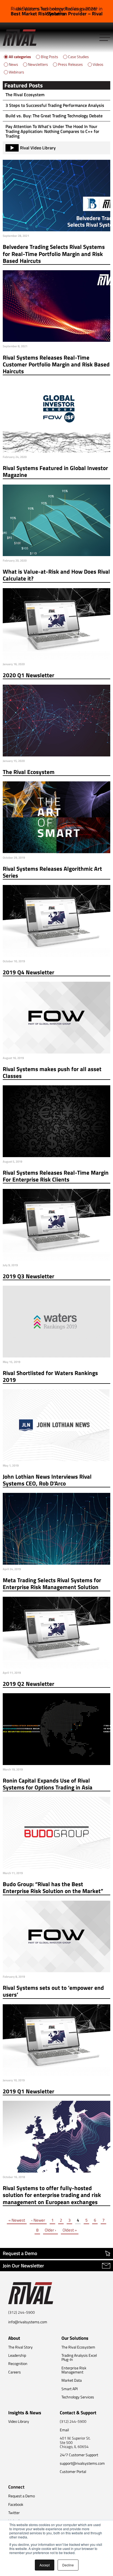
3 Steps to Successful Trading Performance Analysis (55, 105)
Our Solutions (75, 2338)
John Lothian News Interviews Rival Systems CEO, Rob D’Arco (47, 1480)
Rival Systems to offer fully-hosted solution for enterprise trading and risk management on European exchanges (52, 2195)
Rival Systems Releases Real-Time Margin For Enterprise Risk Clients (56, 1176)
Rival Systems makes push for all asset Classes (52, 1073)
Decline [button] (68, 2565)
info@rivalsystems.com (28, 2322)
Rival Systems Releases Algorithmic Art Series (52, 872)
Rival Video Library (38, 148)
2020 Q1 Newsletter (29, 675)
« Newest (17, 2220)
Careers (15, 2372)
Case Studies (78, 57)
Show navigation (105, 38)
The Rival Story (20, 2347)
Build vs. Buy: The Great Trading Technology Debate (54, 116)
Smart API (70, 2389)
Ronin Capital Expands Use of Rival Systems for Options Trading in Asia (48, 1784)
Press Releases (70, 64)
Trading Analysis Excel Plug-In (79, 2357)
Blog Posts (50, 57)
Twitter (14, 2513)
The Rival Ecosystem (25, 95)
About (14, 2338)
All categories (20, 57)
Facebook (16, 2504)
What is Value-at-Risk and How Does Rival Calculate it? (56, 575)
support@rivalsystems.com (82, 2463)
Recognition (18, 2363)
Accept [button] (45, 2565)
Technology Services (78, 2397)
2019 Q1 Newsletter (29, 2091)
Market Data (72, 2380)
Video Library (19, 2421)
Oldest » (70, 2230)
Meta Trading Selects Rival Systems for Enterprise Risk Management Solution (52, 1584)
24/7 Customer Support (79, 2455)
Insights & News (25, 2413)
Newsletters (38, 64)
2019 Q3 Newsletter (29, 1276)
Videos (98, 64)
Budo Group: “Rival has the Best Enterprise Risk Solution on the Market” (53, 1888)
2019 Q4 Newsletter (29, 972)
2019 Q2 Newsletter (29, 1684)
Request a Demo (20, 2253)
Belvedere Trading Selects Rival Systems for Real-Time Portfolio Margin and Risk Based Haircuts (54, 254)
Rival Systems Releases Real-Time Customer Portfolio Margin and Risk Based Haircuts (56, 365)
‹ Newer (38, 2220)
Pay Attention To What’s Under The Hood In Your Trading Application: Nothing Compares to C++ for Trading (52, 131)
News (13, 64)
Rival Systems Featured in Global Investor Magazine (55, 472)
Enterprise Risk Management (74, 2370)
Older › (50, 2230)
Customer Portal (73, 2471)
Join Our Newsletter (23, 2266)
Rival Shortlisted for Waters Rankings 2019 (50, 1377)
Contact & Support (78, 2413)
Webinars (16, 72)
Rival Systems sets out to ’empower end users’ (53, 1991)
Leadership (17, 2355)
